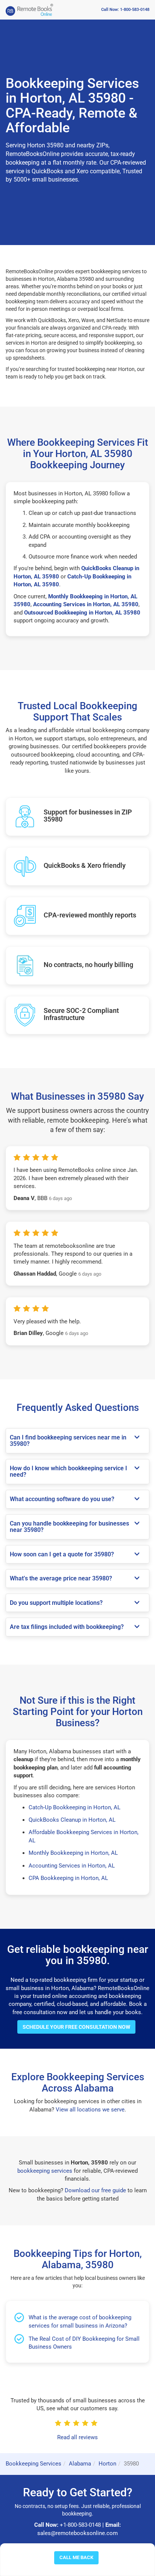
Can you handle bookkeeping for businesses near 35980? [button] (69, 1527)
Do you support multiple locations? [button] (56, 1603)
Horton (107, 2464)
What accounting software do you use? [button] (62, 1499)
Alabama (80, 2464)
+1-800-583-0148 (80, 2525)
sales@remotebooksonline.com (77, 2533)
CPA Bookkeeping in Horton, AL (68, 1878)
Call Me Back (76, 2557)
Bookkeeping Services (33, 2464)
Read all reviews (77, 2437)
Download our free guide (95, 2190)
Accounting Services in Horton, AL (72, 1866)
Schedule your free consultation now (76, 2027)
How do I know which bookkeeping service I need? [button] (68, 1472)
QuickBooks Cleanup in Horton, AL (72, 1820)
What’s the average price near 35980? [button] (61, 1579)
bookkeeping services (45, 2171)
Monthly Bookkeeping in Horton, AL (73, 1853)
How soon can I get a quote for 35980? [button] (62, 1554)
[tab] (77, 1441)
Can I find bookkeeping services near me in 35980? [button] (68, 1441)
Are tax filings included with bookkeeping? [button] (67, 1627)
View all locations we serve (90, 2110)
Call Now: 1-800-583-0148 (125, 10)
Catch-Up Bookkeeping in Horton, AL (74, 1807)
